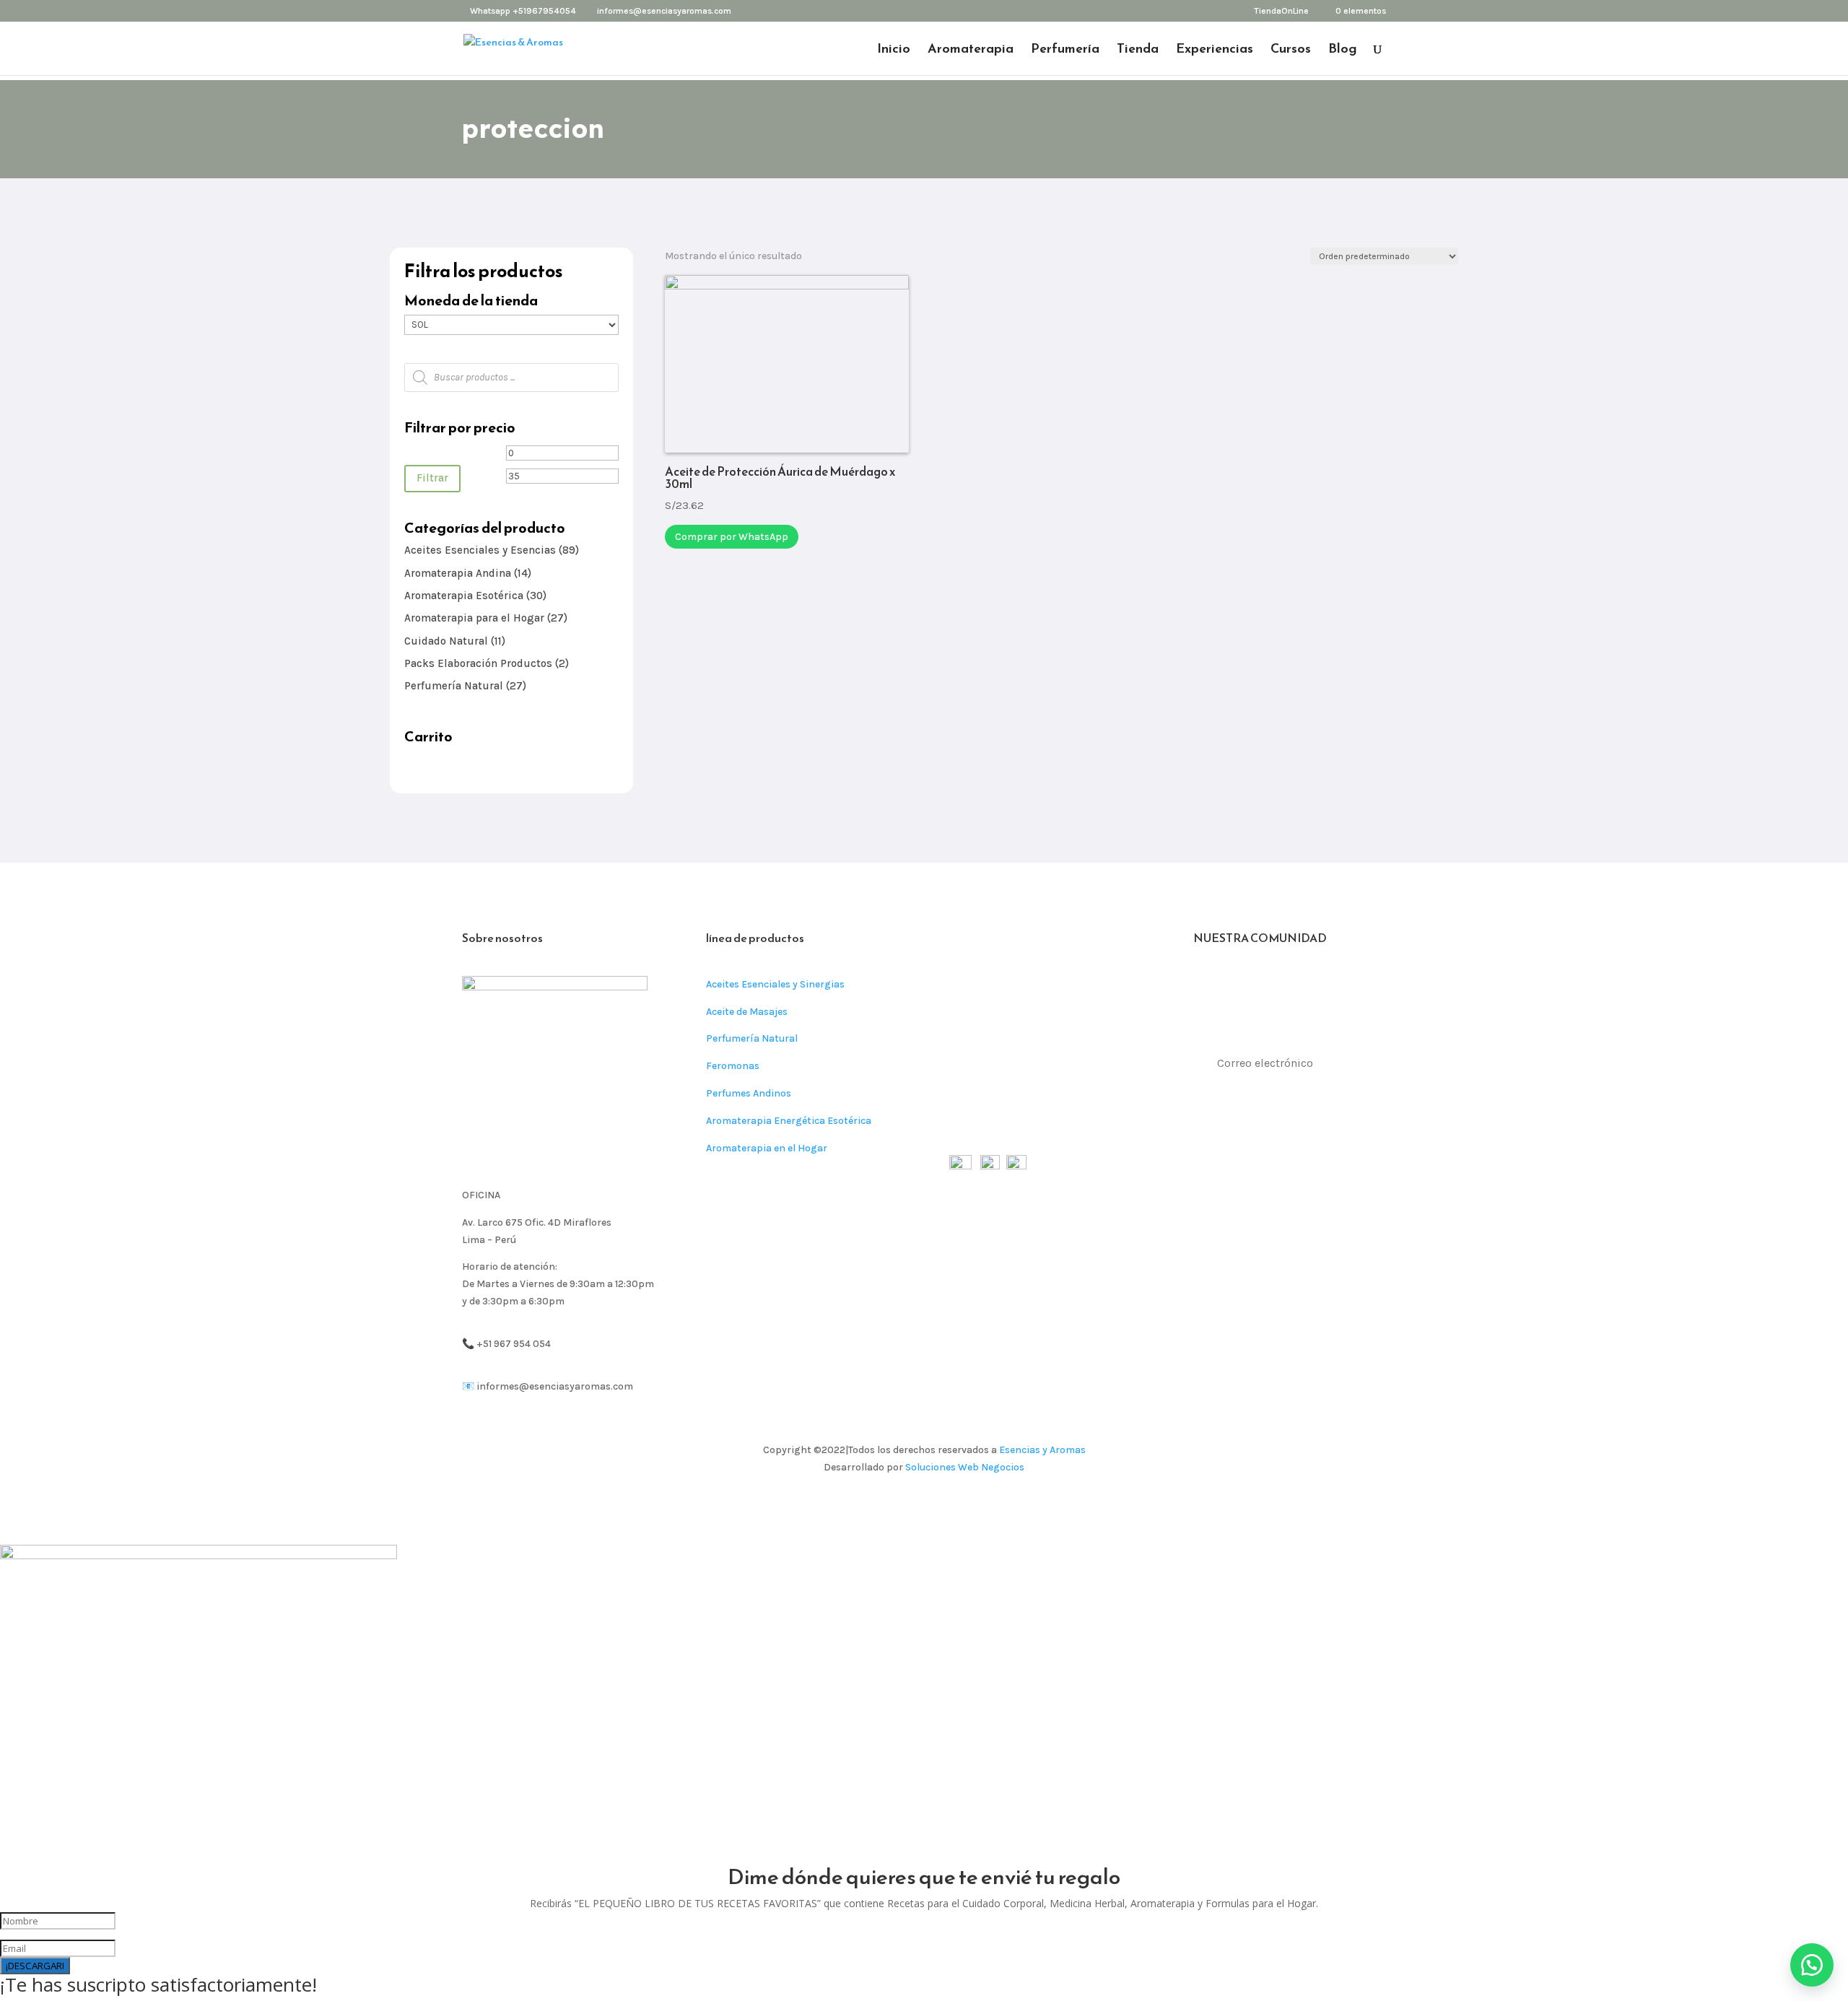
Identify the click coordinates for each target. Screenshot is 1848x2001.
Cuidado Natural (446, 641)
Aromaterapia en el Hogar (767, 1148)
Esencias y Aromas (1042, 1450)
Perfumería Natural (454, 686)
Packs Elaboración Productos (478, 663)
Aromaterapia (971, 51)
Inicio (894, 51)
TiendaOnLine (1281, 11)
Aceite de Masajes (747, 1012)
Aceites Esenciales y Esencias (480, 550)
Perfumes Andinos (749, 1093)
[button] (1812, 1965)
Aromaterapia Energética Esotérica (789, 1121)
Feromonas (733, 1066)
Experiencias (1215, 51)
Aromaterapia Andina (458, 573)
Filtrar (432, 478)
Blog (1343, 51)
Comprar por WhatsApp (732, 537)
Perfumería (1065, 51)
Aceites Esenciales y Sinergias (775, 984)
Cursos (1291, 51)
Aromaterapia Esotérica (464, 596)
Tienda (1138, 51)
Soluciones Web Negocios (965, 1467)
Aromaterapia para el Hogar (474, 618)
